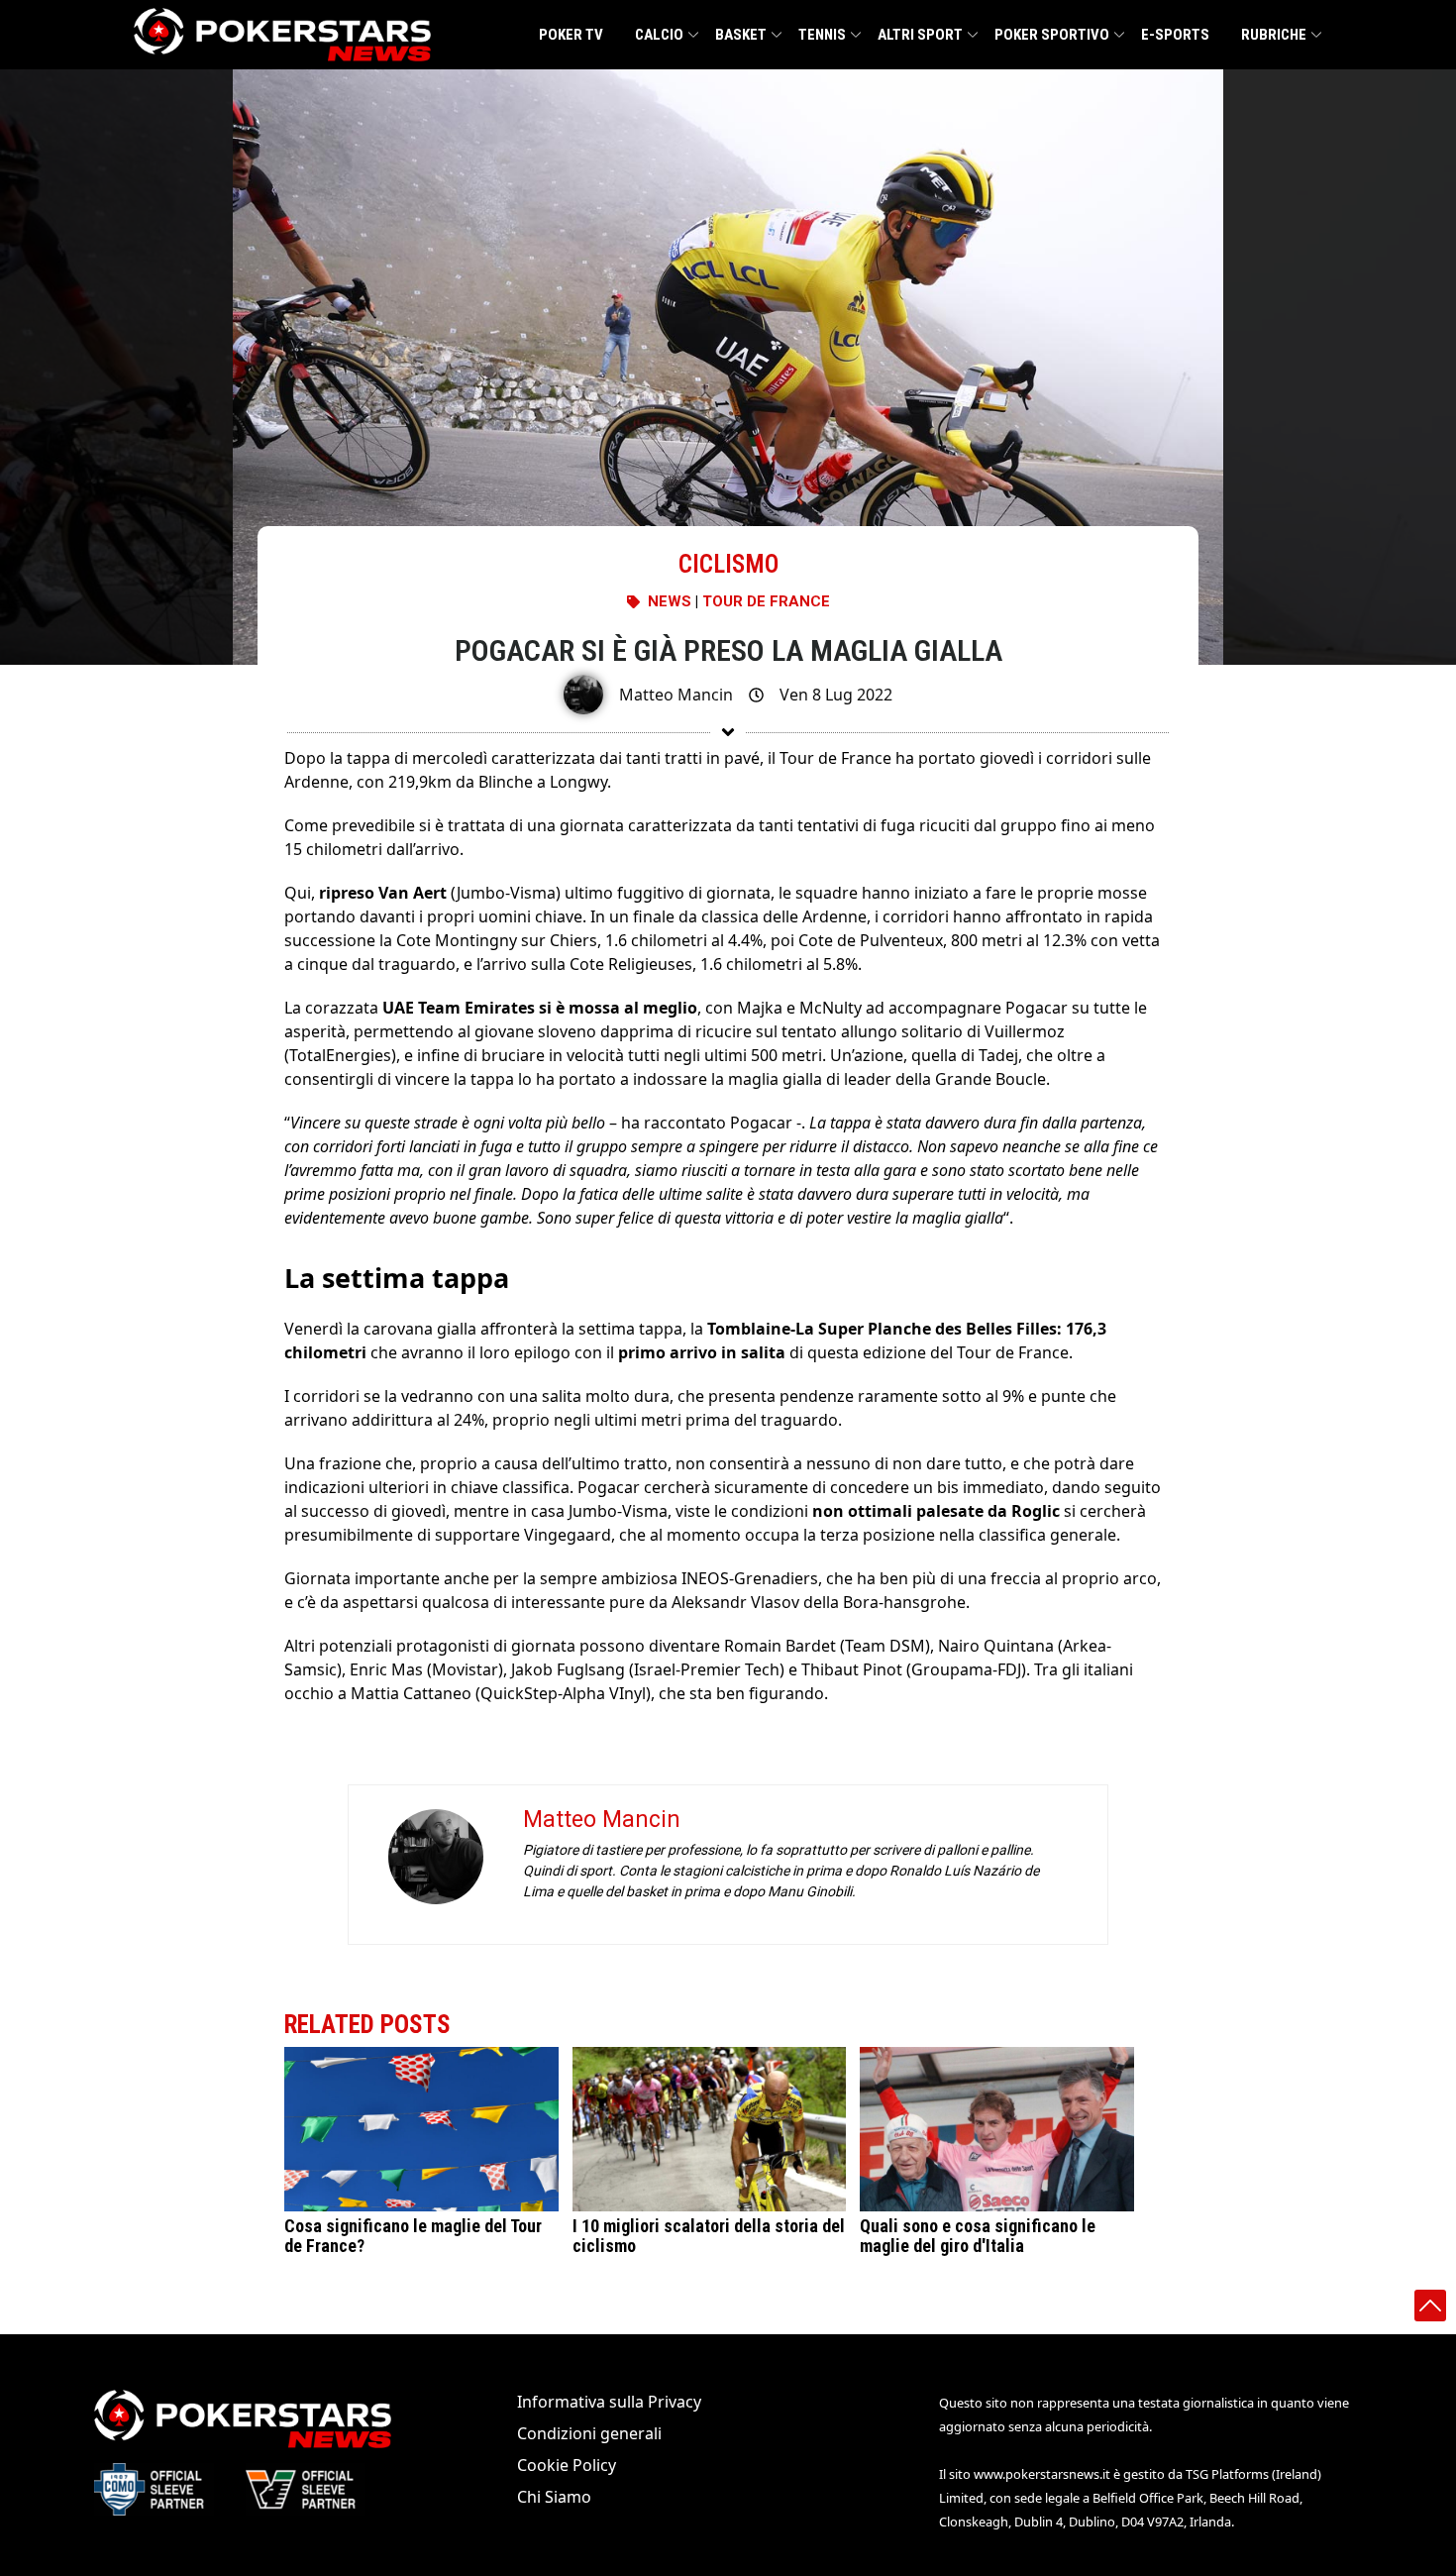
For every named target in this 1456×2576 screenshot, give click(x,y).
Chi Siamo (554, 2497)
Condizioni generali (589, 2433)
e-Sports (1175, 35)
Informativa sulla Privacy (609, 2402)
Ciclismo (728, 564)
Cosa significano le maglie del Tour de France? (413, 2236)
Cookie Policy (567, 2465)
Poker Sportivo (1052, 35)
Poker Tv (571, 35)
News (670, 601)
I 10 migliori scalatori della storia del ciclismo (709, 2236)
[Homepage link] (282, 35)
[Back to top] (1430, 2306)
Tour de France (766, 601)
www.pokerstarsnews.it (1042, 2474)
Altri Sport (920, 35)
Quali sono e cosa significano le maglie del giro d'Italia (978, 2236)
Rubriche (1274, 35)
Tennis (822, 35)
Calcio (659, 35)
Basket (741, 35)
